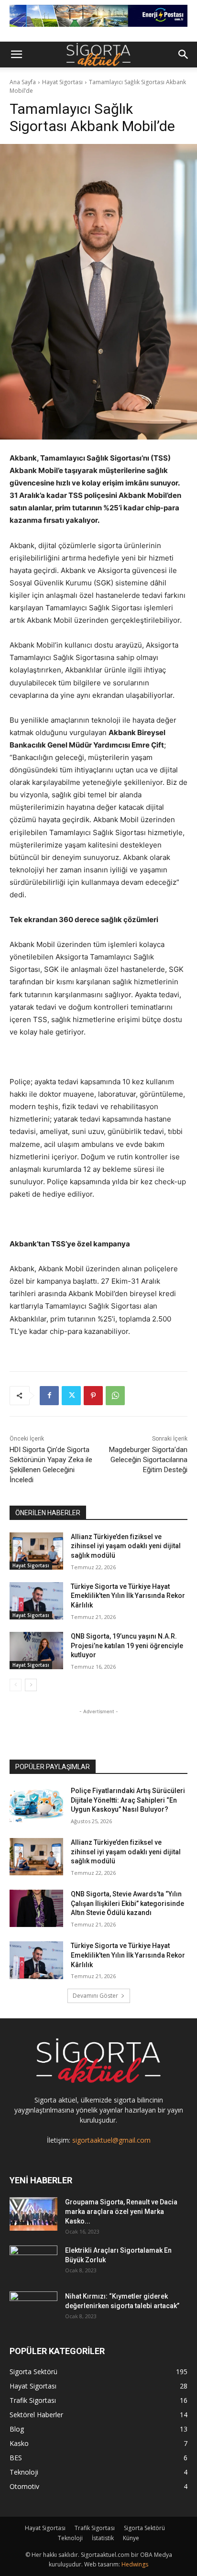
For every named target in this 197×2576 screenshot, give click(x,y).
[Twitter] (71, 1396)
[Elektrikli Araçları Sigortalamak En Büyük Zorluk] (33, 2262)
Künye (131, 2538)
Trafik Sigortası (95, 2528)
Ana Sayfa (23, 82)
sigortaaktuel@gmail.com (111, 2140)
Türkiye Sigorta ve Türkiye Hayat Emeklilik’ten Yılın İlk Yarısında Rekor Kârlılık (128, 1596)
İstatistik (103, 2538)
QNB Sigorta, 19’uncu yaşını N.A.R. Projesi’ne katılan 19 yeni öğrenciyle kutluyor (127, 1646)
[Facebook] (49, 1396)
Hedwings (135, 2564)
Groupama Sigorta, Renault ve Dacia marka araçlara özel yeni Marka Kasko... (121, 2212)
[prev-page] (16, 1685)
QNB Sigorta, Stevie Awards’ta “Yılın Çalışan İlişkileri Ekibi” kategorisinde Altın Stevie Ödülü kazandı (127, 1903)
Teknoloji (70, 2538)
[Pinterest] (93, 1396)
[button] (16, 55)
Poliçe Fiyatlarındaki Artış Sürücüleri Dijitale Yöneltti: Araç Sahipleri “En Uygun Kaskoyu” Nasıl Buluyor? (128, 1800)
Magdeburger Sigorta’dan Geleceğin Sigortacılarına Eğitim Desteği (148, 1460)
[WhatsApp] (115, 1396)
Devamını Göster (95, 1996)
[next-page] (31, 1685)
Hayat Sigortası (62, 82)
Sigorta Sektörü (144, 2528)
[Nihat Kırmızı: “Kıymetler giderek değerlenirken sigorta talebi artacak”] (33, 2308)
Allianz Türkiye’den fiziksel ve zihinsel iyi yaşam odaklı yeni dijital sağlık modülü (126, 1546)
